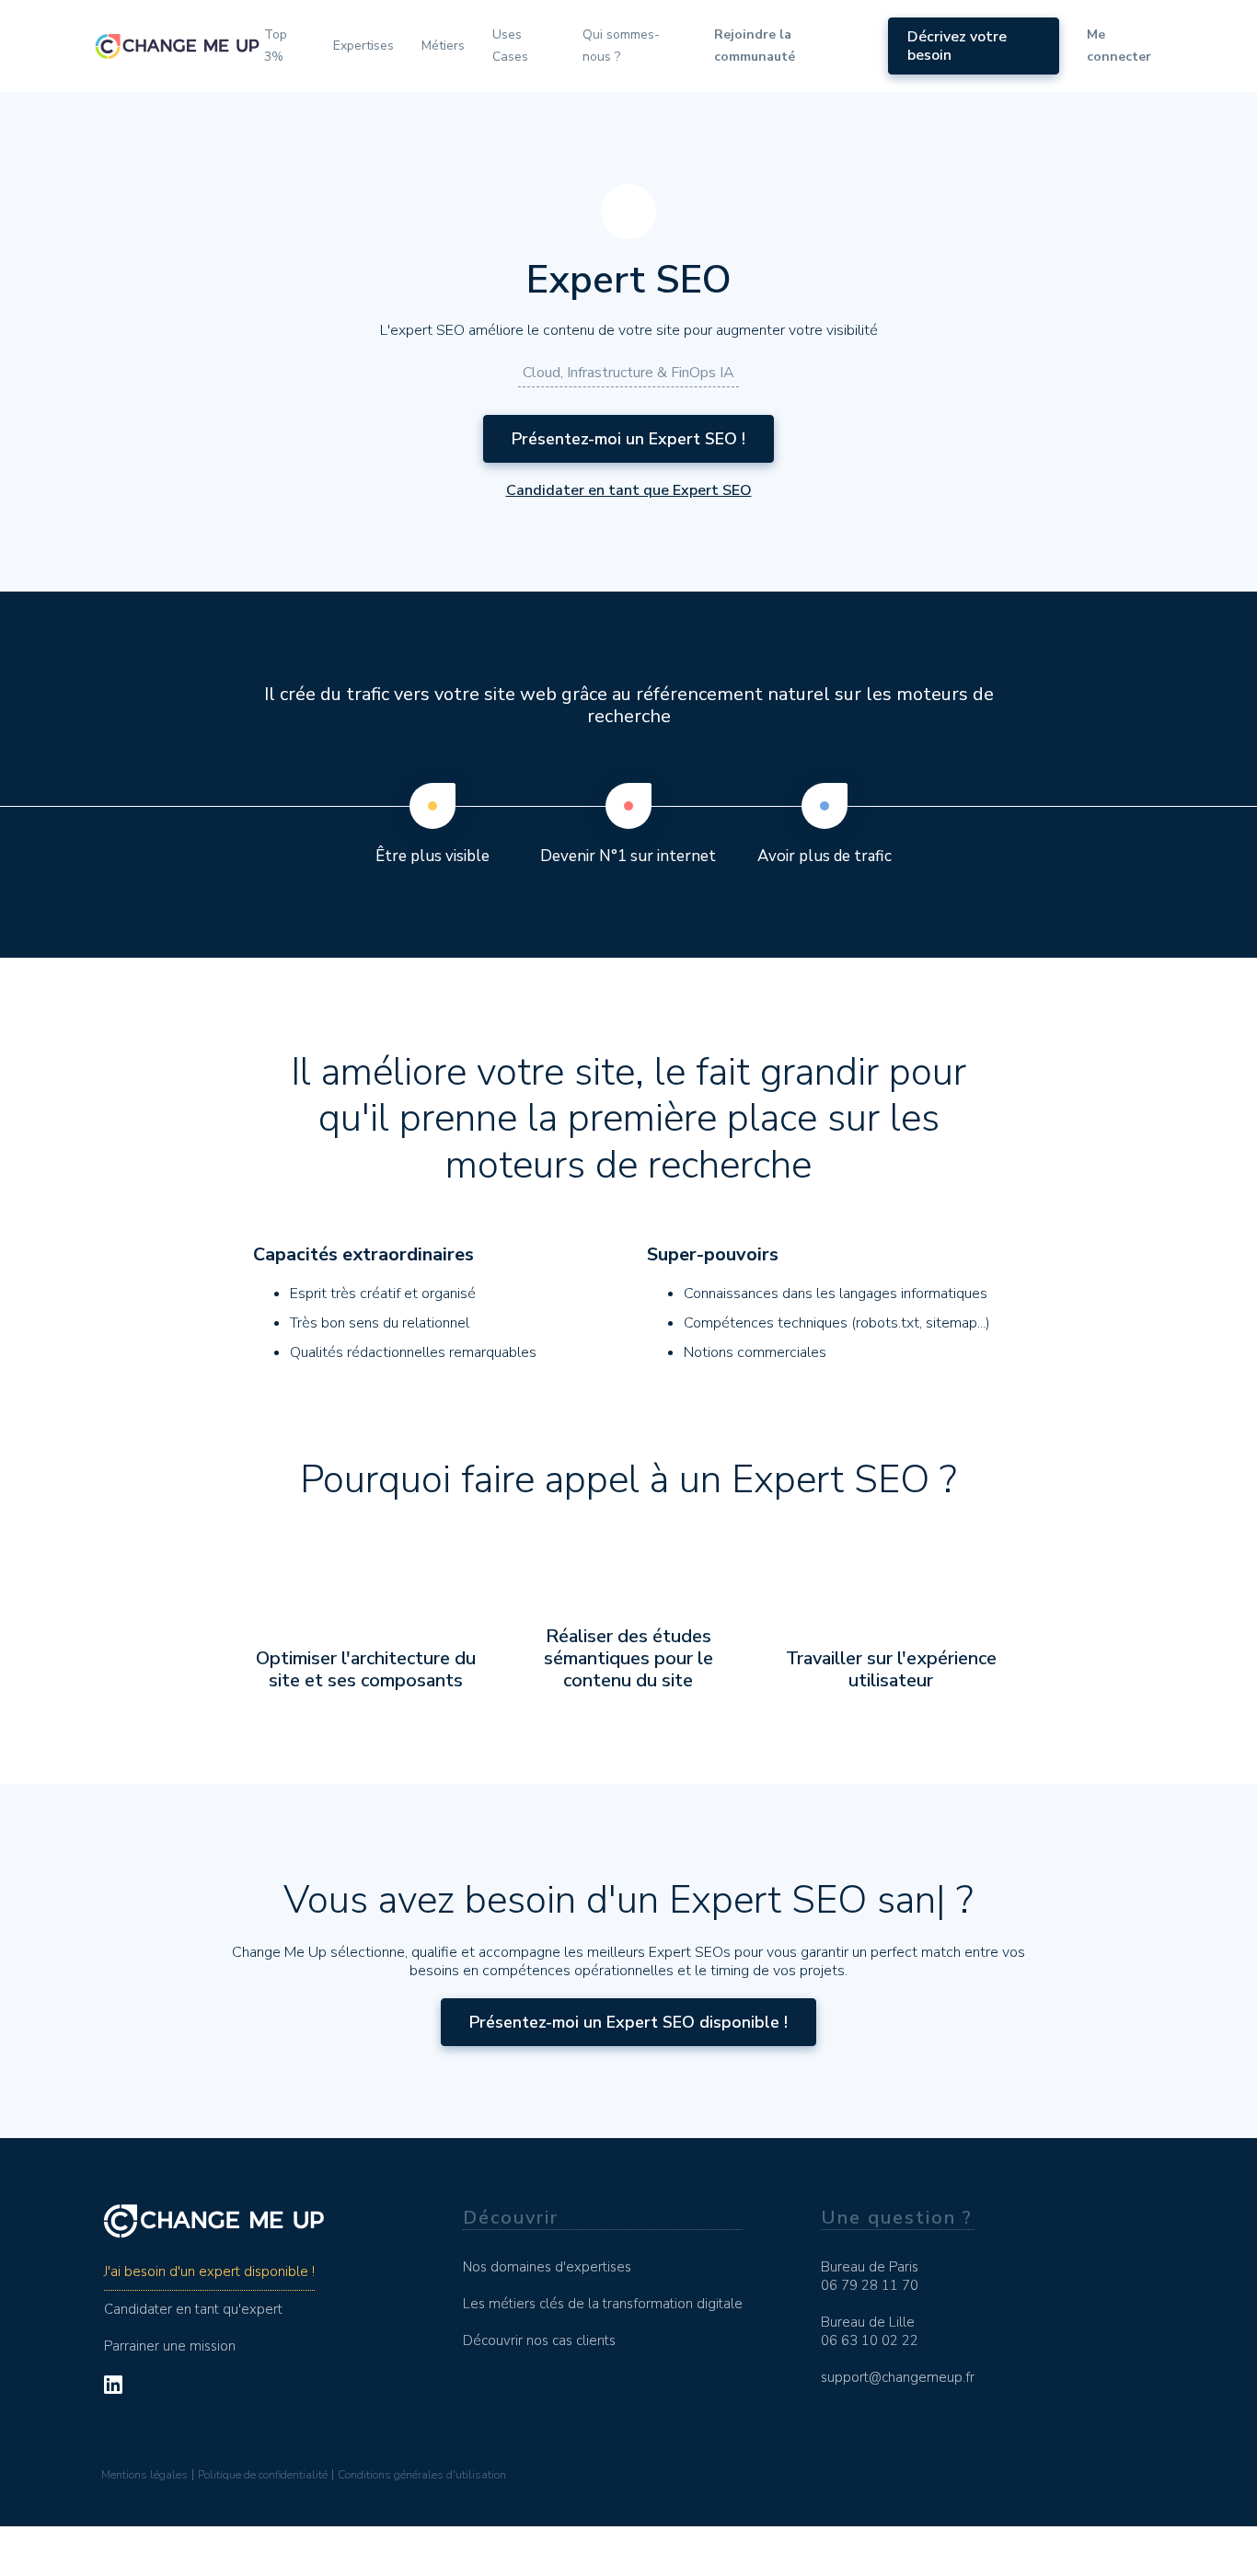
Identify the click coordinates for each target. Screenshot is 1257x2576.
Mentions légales (144, 2475)
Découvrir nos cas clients (539, 2340)
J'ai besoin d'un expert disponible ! (209, 2271)
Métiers (443, 46)
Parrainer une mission (170, 2346)
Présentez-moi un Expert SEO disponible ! (628, 2022)
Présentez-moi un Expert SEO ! (628, 439)
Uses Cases (510, 46)
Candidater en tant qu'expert (193, 2309)
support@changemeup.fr (898, 2377)
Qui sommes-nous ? (621, 46)
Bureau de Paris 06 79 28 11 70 (870, 2276)
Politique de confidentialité (263, 2475)
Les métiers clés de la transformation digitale (603, 2304)
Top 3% (276, 46)
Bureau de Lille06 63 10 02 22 (870, 2331)
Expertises (363, 46)
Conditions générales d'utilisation (422, 2475)
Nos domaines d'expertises (547, 2267)
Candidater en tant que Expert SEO (629, 490)
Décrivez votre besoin (957, 46)
